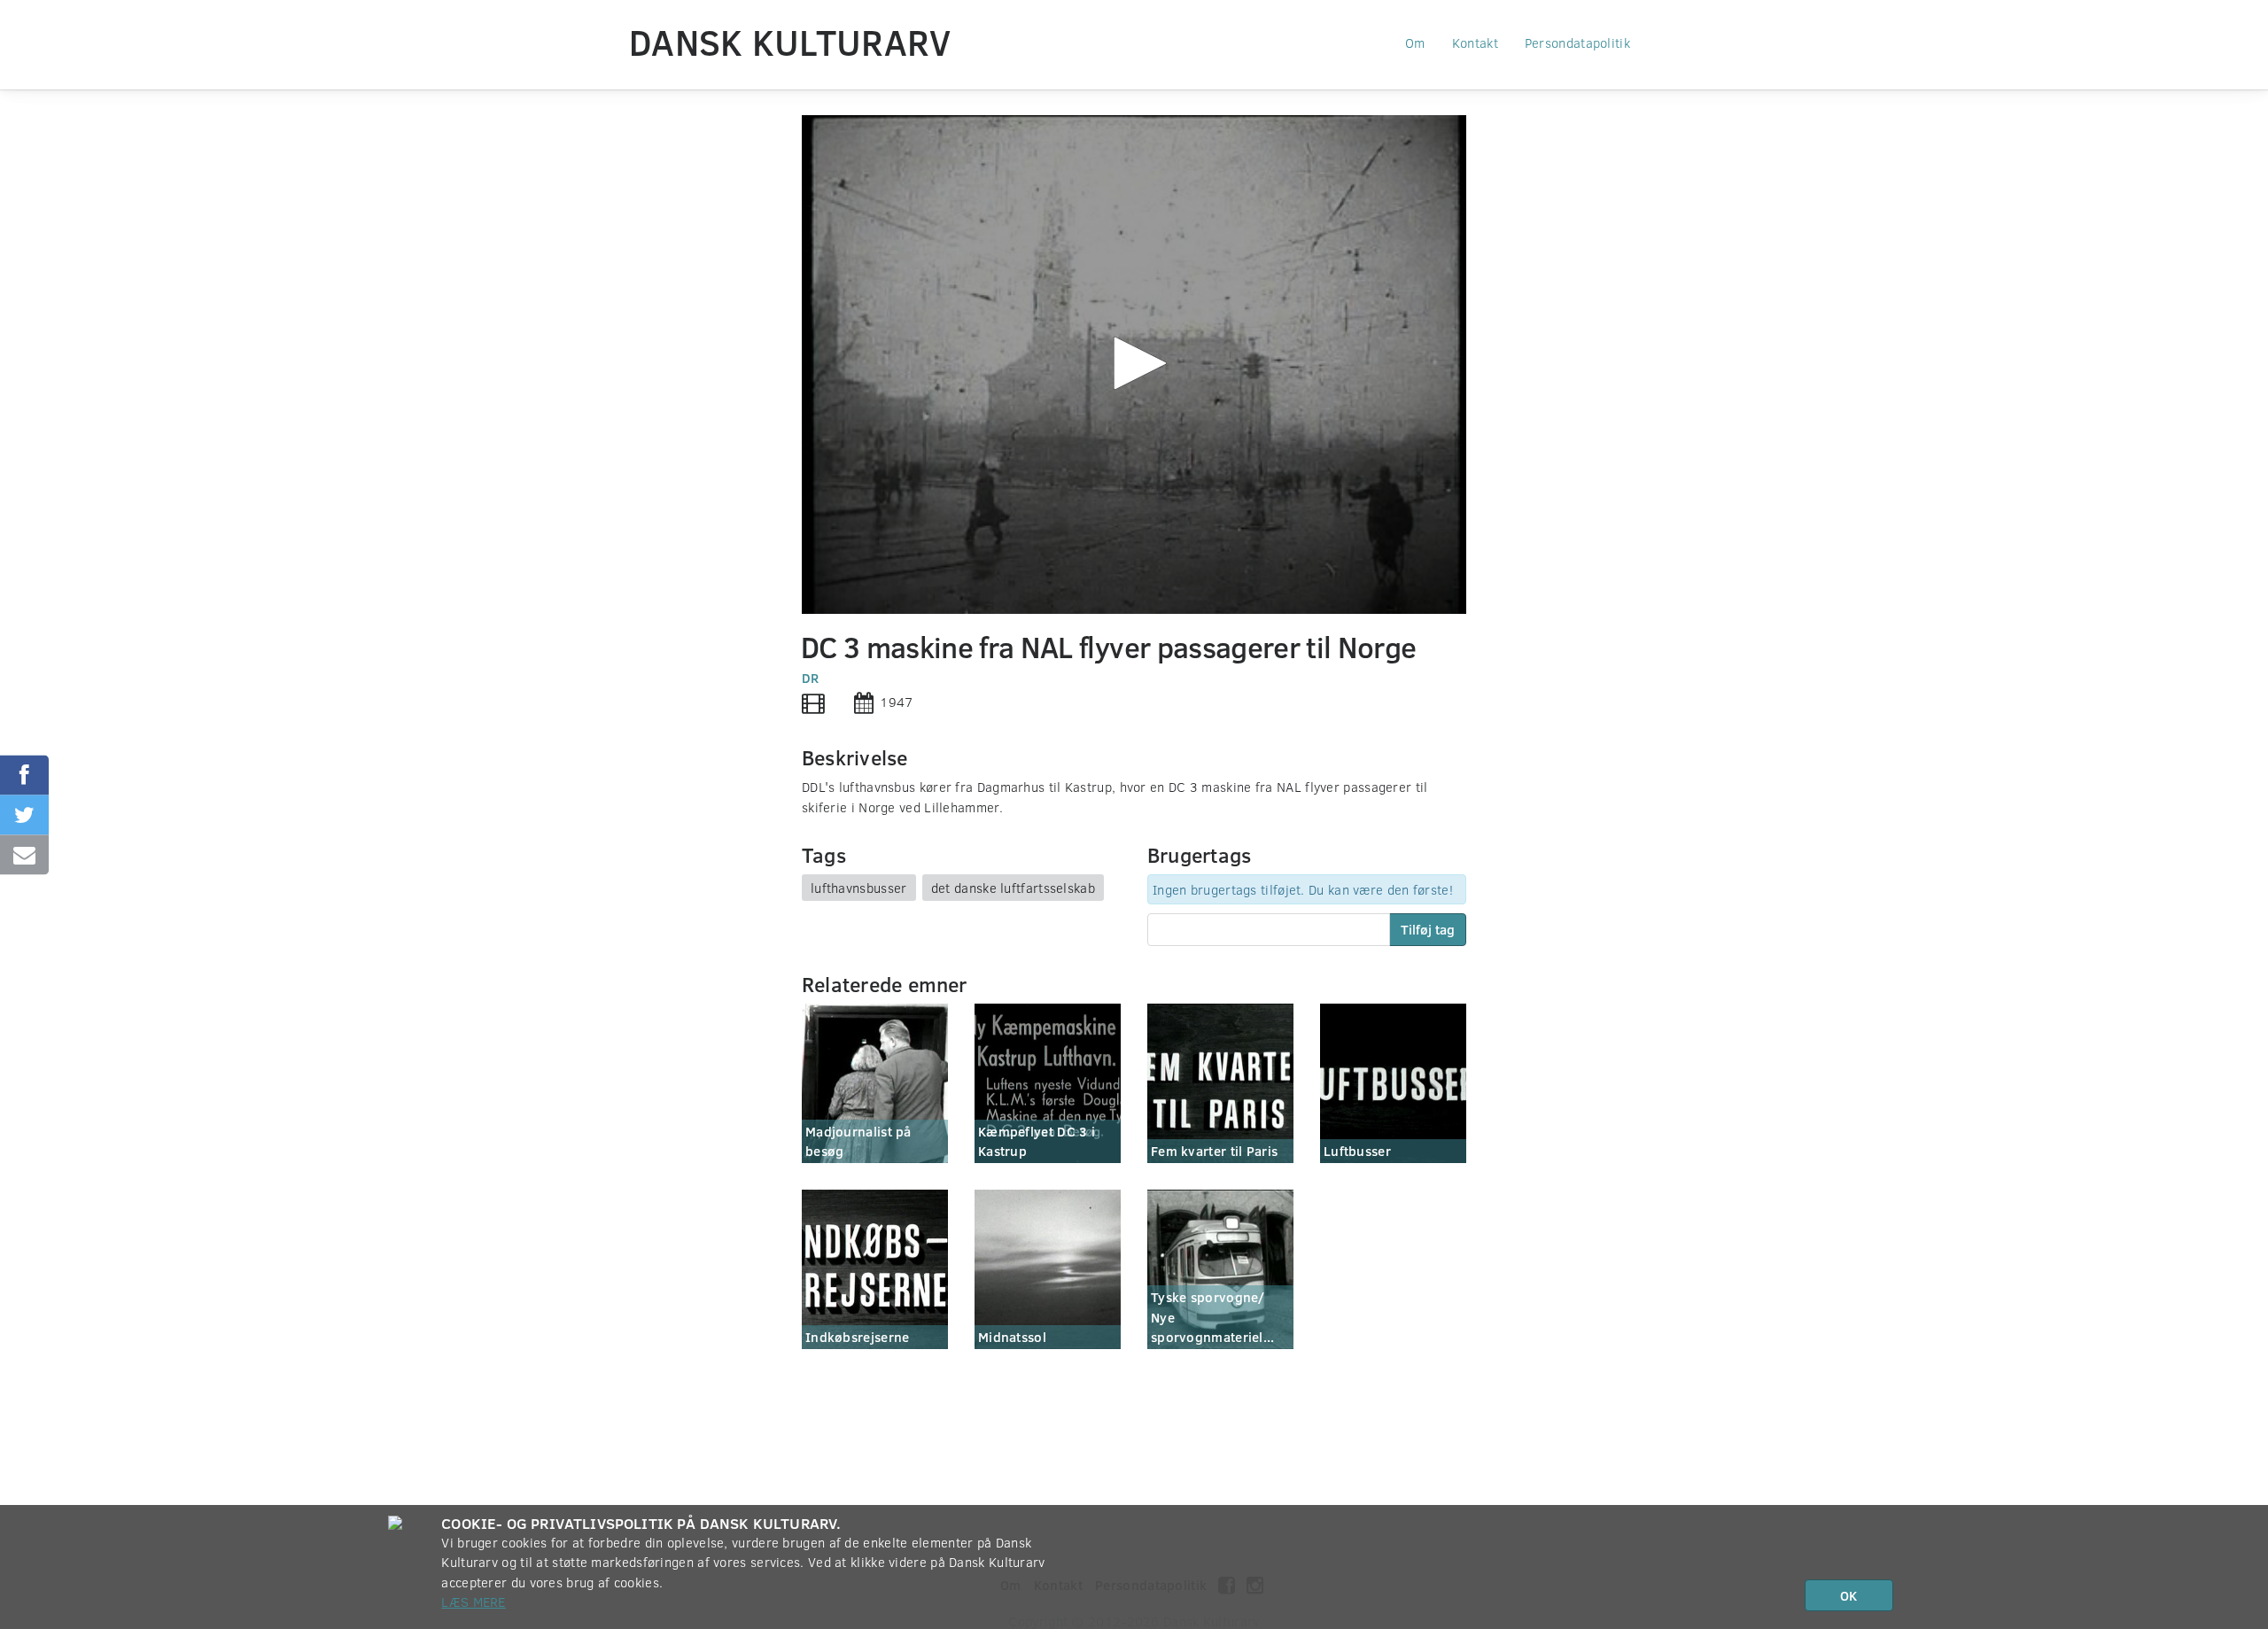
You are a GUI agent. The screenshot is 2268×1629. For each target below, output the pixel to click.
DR (811, 678)
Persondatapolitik (1577, 43)
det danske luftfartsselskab (1013, 888)
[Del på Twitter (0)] (24, 814)
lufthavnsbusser (859, 888)
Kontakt (1475, 43)
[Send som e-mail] (24, 854)
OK (1849, 1595)
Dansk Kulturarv (790, 42)
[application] (1134, 365)
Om (1415, 43)
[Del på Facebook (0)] (24, 775)
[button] (1134, 363)
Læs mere (473, 1602)
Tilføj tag (1428, 929)
